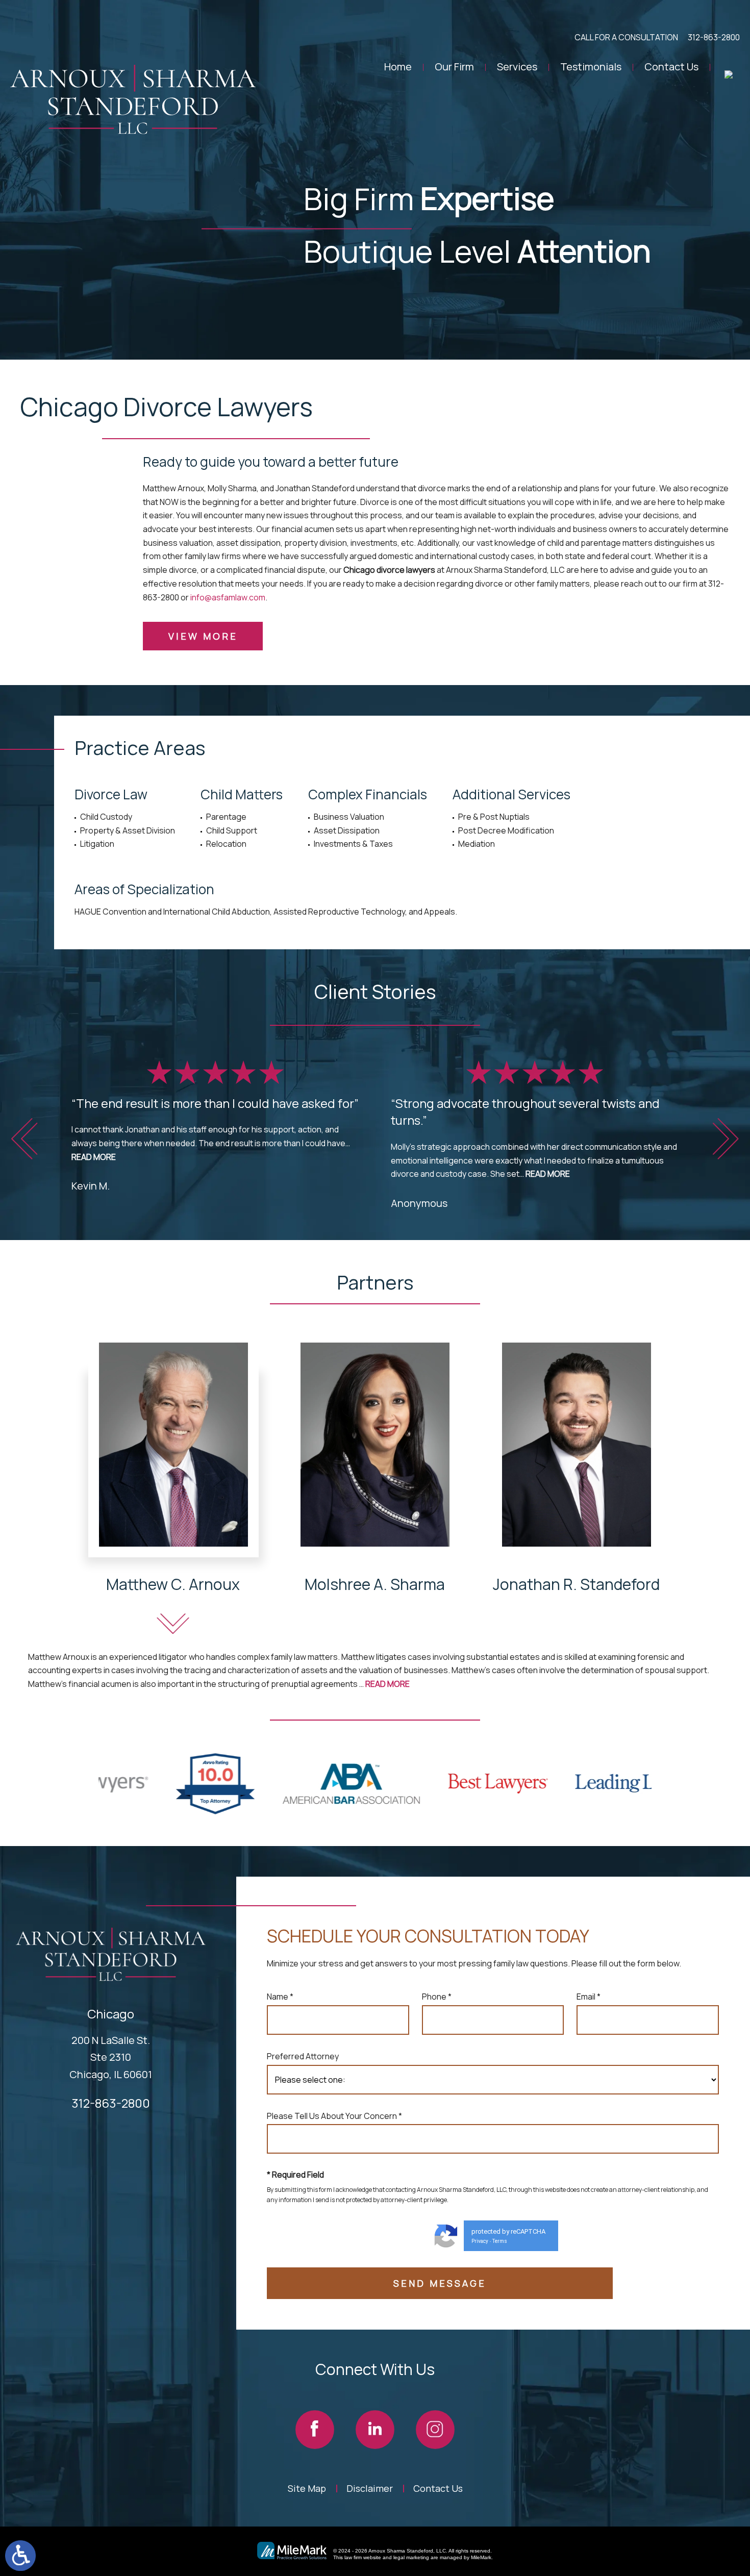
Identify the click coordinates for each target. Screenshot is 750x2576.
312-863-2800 (714, 37)
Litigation (97, 844)
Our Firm (454, 67)
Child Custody (106, 817)
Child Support (232, 830)
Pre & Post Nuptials (494, 817)
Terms (500, 2241)
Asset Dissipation (347, 830)
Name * (280, 1997)
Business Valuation (349, 817)
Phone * (437, 1997)
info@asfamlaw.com (228, 597)
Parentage (226, 817)
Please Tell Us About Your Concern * (334, 2116)
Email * (589, 1997)
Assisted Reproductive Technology (339, 912)
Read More (94, 1157)
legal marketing (411, 2557)
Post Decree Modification (506, 830)
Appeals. (441, 912)
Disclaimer (370, 2488)
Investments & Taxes (353, 844)
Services (517, 67)
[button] (24, 1139)
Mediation (477, 844)
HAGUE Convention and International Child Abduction (172, 912)
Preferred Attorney (303, 2056)
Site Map (307, 2488)
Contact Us (671, 67)
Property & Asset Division (128, 830)
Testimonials (591, 67)
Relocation (226, 844)
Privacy (480, 2241)
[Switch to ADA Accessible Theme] (20, 2556)
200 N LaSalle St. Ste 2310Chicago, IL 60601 (111, 2057)
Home (398, 67)
